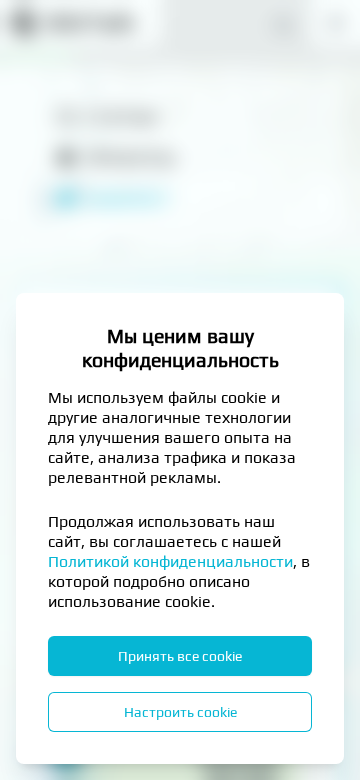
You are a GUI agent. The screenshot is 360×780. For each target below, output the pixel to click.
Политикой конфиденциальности (170, 561)
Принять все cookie (180, 656)
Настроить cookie (180, 712)
